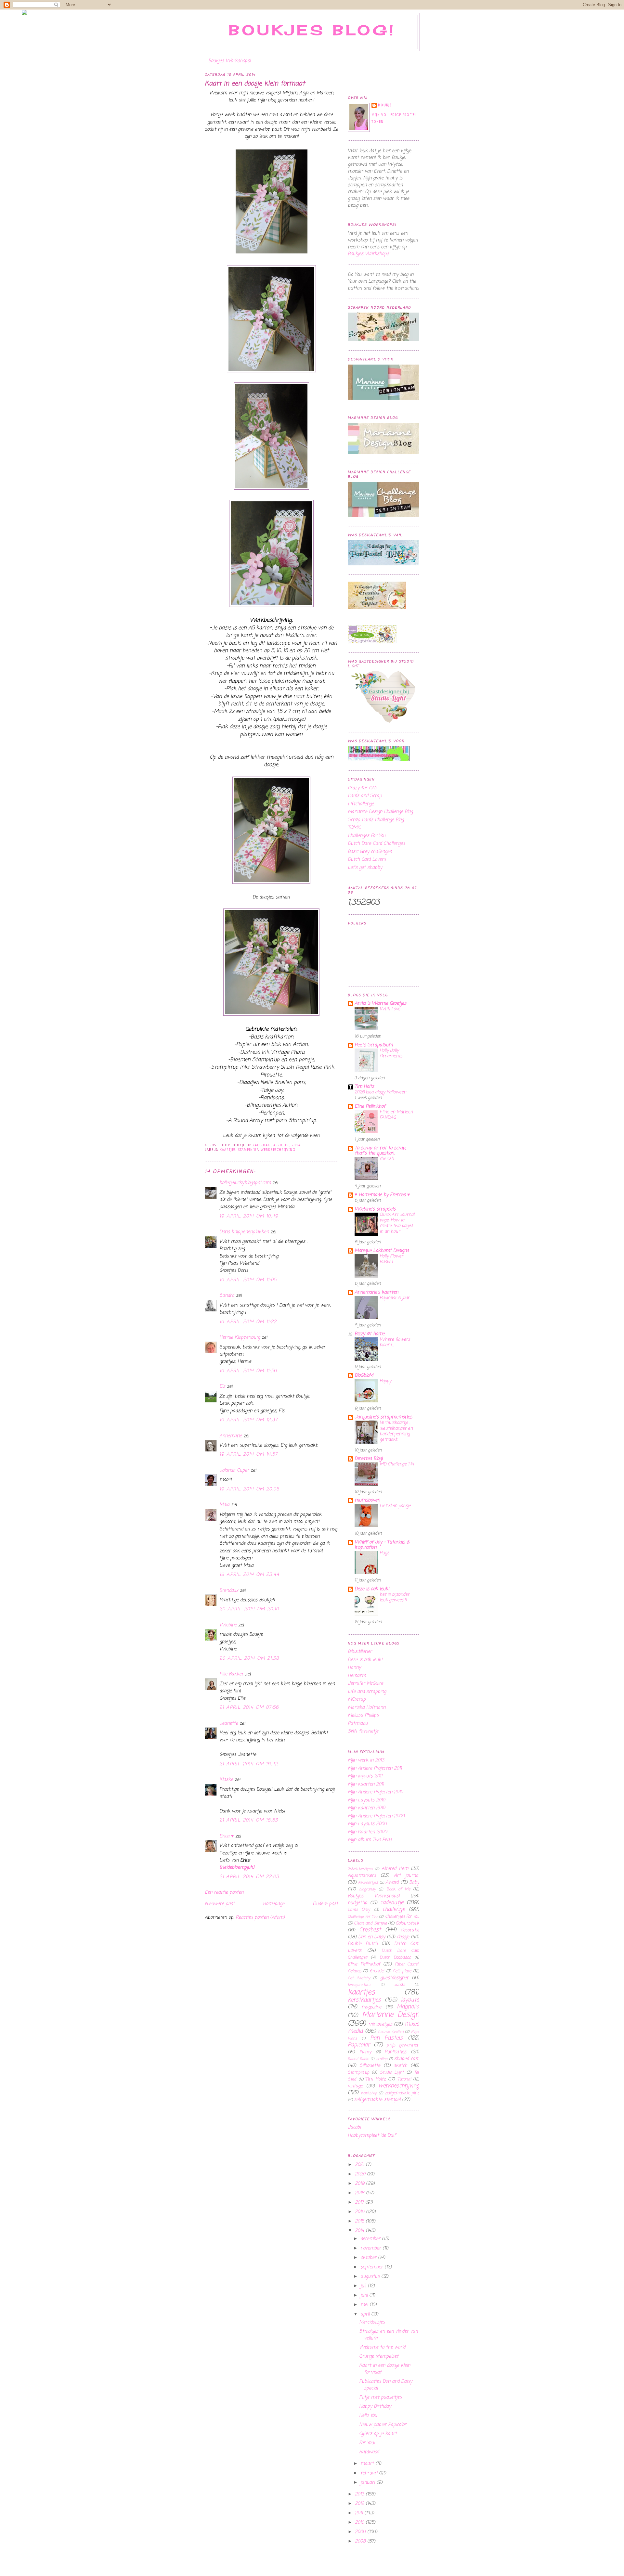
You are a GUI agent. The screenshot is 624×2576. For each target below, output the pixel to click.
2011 (360, 2513)
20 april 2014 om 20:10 (249, 1609)
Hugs (384, 1553)
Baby (414, 1882)
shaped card (407, 2059)
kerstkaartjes (364, 2000)
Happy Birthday (375, 2407)
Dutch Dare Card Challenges (376, 844)
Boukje (385, 105)
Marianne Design (391, 2015)
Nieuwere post (220, 1904)
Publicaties (395, 2052)
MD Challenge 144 (397, 1464)
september (372, 2267)
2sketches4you (360, 1869)
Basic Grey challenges (370, 852)
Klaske (226, 1780)
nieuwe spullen (391, 2032)
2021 (360, 2165)
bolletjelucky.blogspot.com (245, 1183)
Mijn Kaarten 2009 (367, 1832)
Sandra (227, 1296)
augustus (371, 2277)
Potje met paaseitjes (380, 2397)
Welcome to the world (382, 2347)
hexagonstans (359, 1985)
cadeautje (392, 1903)
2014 (360, 2231)
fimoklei (377, 1971)
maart (368, 2464)
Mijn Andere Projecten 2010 (375, 1792)
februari (370, 2473)
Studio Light (392, 2073)
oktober (369, 2258)
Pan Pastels (387, 2038)
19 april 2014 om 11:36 (248, 1371)
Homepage (274, 1904)
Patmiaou (358, 1724)
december (371, 2239)
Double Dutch (363, 1944)
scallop (382, 2059)
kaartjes (228, 1150)
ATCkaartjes (368, 1882)
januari (368, 2483)
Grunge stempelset (379, 2357)
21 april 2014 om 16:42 (249, 1764)
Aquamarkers (362, 1876)
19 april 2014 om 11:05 (248, 1280)
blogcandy (367, 1889)
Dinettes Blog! (369, 1459)
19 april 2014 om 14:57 (249, 1455)
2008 (361, 2541)
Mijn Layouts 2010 (366, 1800)
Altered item (395, 1869)
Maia (224, 1505)
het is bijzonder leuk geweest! (395, 1597)
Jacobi (399, 1985)
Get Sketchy (359, 1978)
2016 (360, 2212)
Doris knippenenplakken (244, 1232)
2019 (360, 2184)
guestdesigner (394, 1978)
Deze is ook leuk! (372, 1589)
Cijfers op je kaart (378, 2434)
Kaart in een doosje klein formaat (255, 84)
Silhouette (370, 2066)
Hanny (354, 1668)
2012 (360, 2504)
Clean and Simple (370, 1923)
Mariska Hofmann (367, 1708)
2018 (360, 2193)
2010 (360, 2523)
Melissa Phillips (363, 1715)
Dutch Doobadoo (395, 1958)
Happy (385, 1381)
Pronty (365, 2052)
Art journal (407, 1876)
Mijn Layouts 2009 (367, 1824)
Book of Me (398, 1889)
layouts (410, 2000)
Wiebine (228, 1625)
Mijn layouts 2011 (365, 1776)
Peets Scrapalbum (374, 1045)
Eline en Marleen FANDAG (396, 1115)
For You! (367, 2443)
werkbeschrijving (278, 1150)
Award (392, 1882)
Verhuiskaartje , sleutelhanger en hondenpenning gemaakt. (396, 1431)
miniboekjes (380, 2024)
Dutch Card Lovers (367, 860)
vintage (355, 2086)
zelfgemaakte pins (402, 2093)
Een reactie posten (224, 1893)
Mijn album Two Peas (370, 1840)
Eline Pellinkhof (370, 1107)
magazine (371, 2007)
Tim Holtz (364, 1087)
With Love (390, 1009)
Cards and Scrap (365, 796)
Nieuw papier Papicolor (383, 2425)
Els (222, 1387)
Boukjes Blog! (312, 30)
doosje (403, 1937)
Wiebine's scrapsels (375, 1209)
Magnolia (408, 2007)
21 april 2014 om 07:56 (249, 1708)
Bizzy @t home (370, 1334)
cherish (387, 1159)
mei (365, 2305)
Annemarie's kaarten (376, 1292)
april (366, 2314)
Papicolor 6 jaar (395, 1298)
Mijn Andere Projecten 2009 (376, 1816)
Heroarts (357, 1676)
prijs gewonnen (403, 2045)
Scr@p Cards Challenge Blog (376, 820)
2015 (360, 2221)
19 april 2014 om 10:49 (249, 1216)
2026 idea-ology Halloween (380, 1092)
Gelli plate (402, 1971)
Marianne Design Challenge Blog (380, 812)
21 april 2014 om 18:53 (249, 1820)
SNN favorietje (363, 1731)
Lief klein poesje (395, 1506)
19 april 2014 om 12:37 (249, 1420)
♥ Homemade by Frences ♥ (382, 1195)
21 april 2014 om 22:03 (249, 1877)
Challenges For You (367, 836)
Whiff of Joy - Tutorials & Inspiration (382, 1545)
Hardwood (369, 2452)
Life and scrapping (367, 1692)
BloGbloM (364, 1376)
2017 (360, 2202)
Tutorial (404, 2079)
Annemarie (231, 1436)
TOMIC (354, 828)
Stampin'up (248, 1150)
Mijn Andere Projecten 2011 (375, 1768)
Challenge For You (363, 1917)
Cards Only (359, 1910)
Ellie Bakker (231, 1674)
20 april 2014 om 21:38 (249, 1659)
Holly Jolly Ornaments (391, 1053)
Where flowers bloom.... (395, 1342)
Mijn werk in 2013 (366, 1760)
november (371, 2248)
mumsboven (367, 1500)
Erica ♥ (227, 1836)
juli (364, 2286)
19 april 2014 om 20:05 (249, 1489)
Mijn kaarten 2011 (366, 1784)
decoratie (410, 1930)
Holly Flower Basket (391, 1259)
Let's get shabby (365, 868)
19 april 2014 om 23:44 (249, 1575)
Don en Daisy (372, 1937)
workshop (369, 2093)
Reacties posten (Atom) (260, 1918)
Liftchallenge (361, 804)
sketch (400, 2066)
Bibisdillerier (360, 1652)
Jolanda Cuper (234, 1470)
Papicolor (359, 2045)
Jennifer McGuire (365, 1684)
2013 (360, 2494)
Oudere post (325, 1904)
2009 (361, 2532)
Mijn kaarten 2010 (366, 1808)
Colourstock (407, 1923)
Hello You (368, 2416)
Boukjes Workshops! (230, 61)
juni (365, 2295)
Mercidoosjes (372, 2322)
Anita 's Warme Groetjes (380, 1004)
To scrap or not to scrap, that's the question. (380, 1151)
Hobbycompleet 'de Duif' (372, 2136)
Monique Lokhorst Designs (382, 1251)
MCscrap (357, 1700)
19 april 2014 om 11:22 (248, 1322)
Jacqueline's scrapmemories (383, 1417)
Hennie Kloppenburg (240, 1338)
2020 (361, 2174)
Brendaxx (229, 1591)
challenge (394, 1909)
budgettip (357, 1903)
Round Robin (358, 2059)
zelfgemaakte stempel (377, 2100)
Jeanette (229, 1724)
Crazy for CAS (363, 788)
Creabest (370, 1930)
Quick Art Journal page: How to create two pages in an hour (397, 1223)
